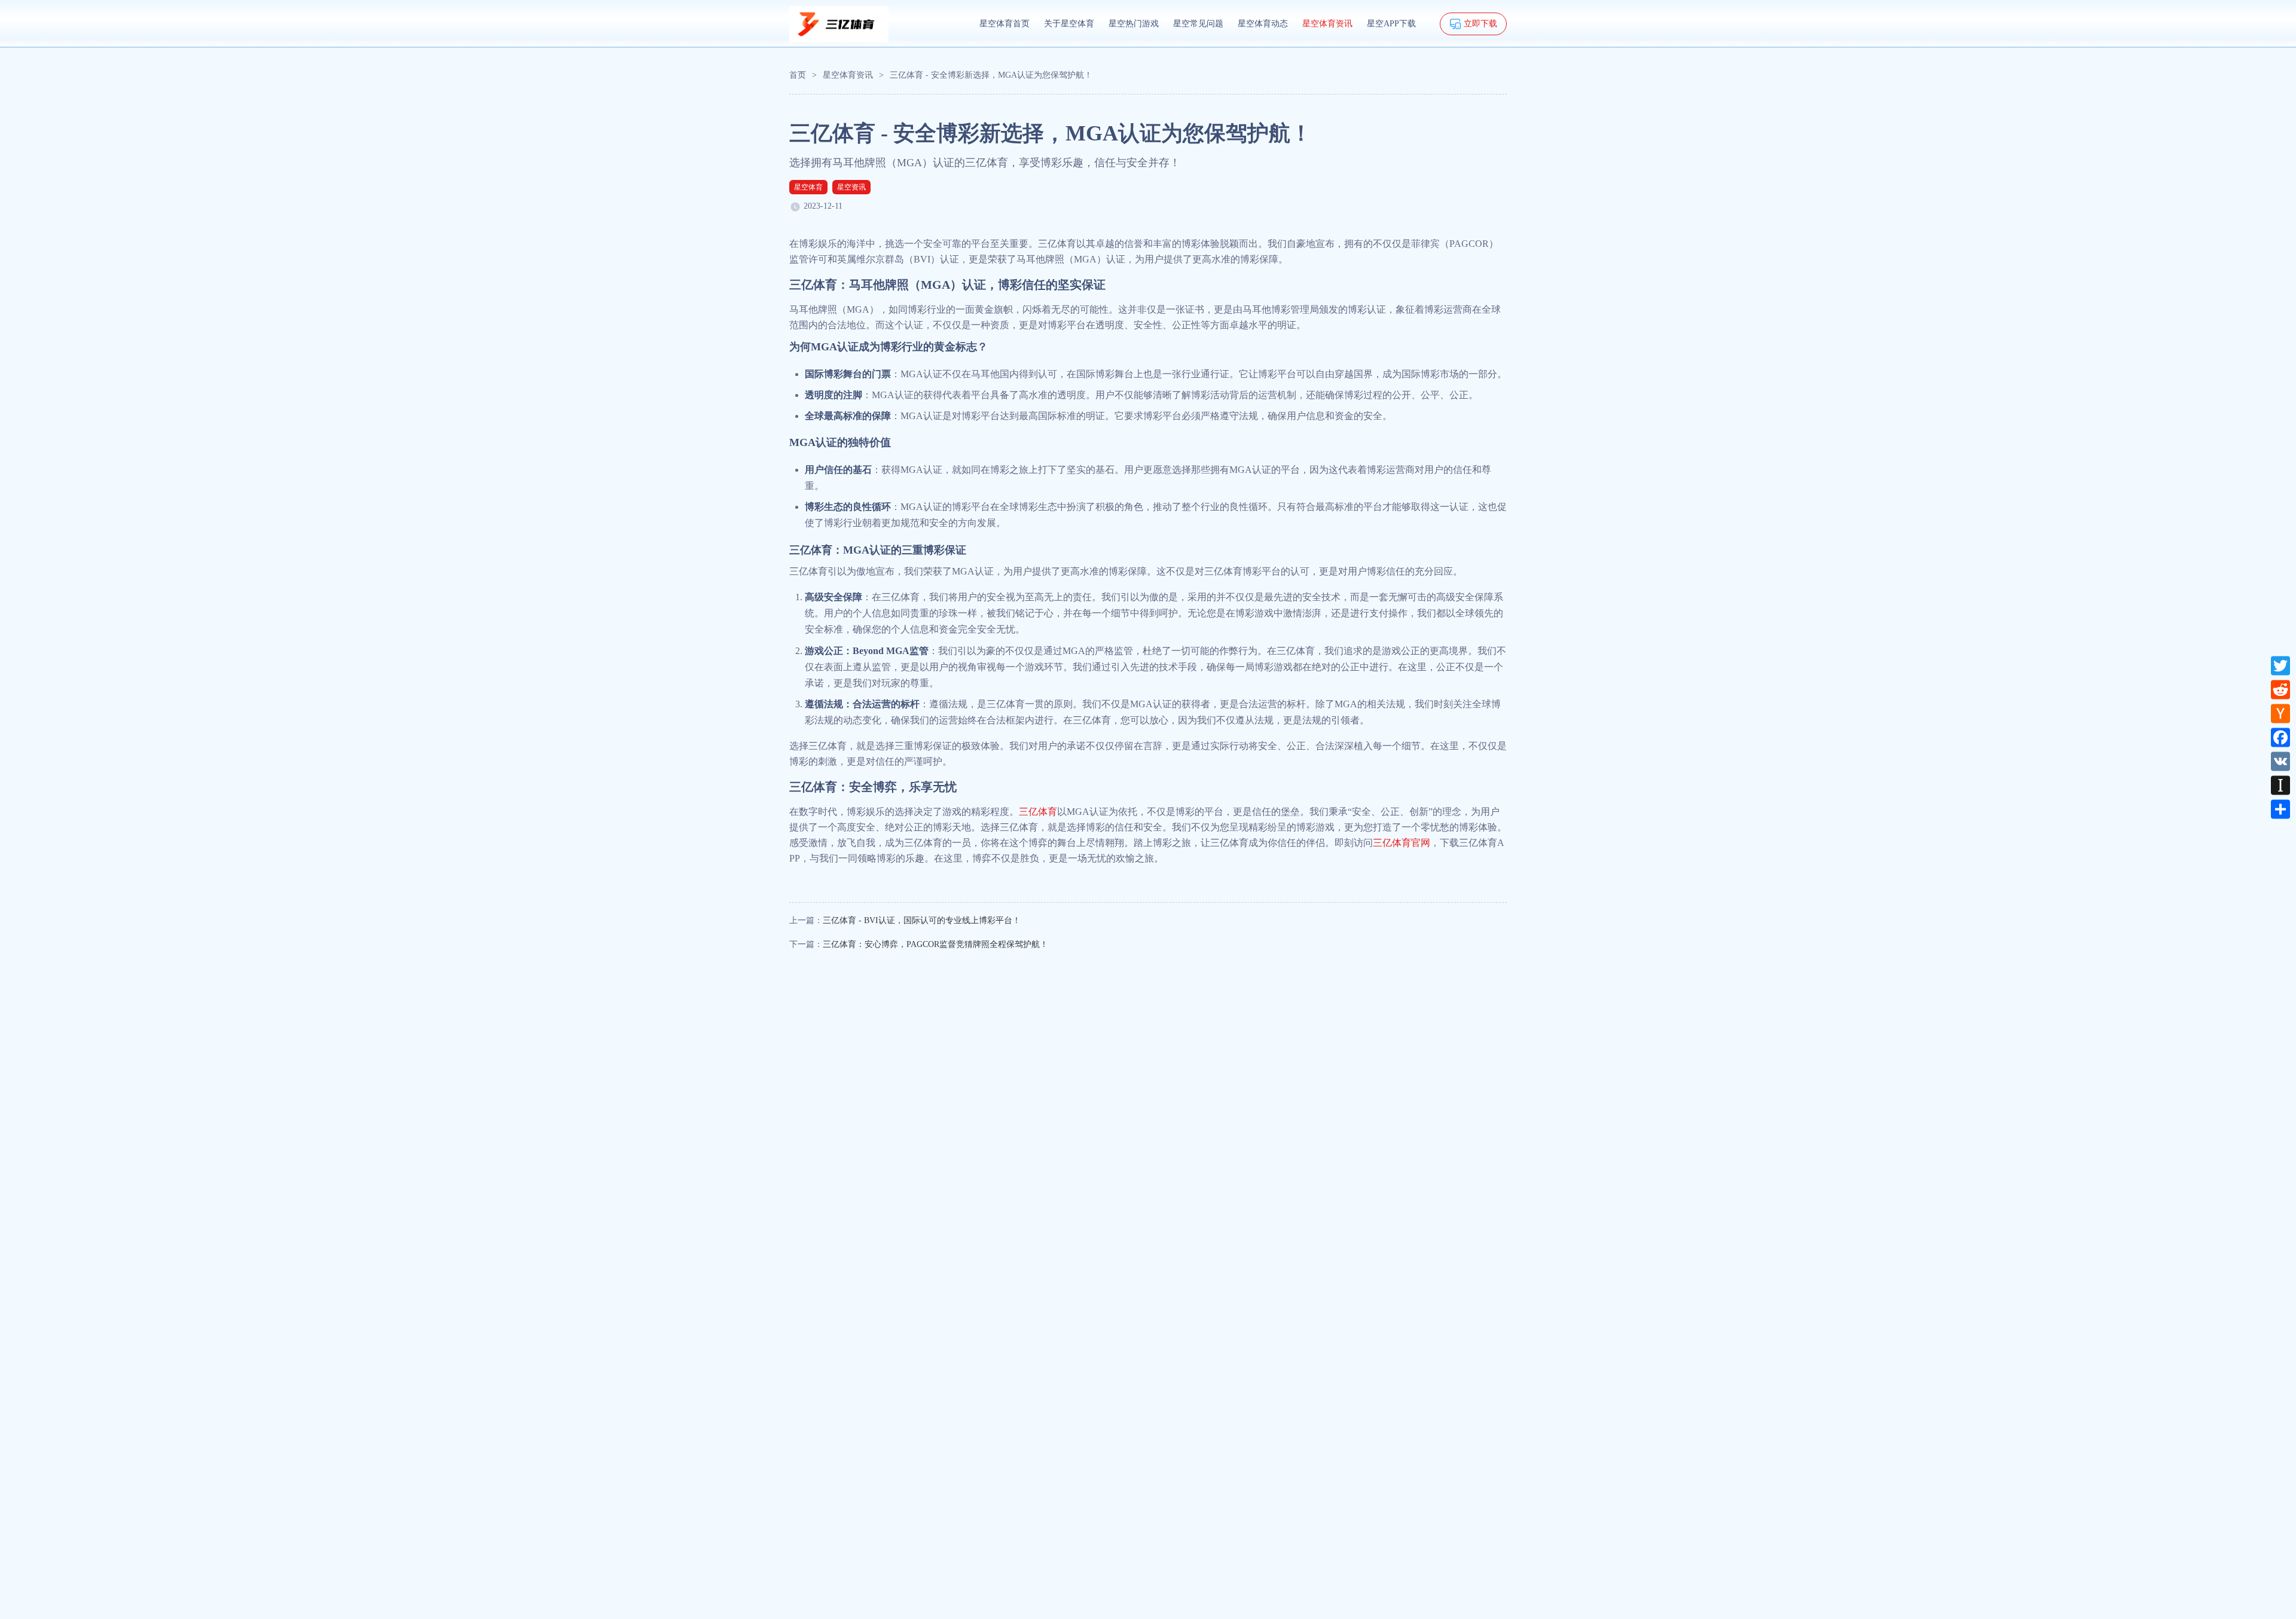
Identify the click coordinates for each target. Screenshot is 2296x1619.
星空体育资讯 (1327, 24)
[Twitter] (2280, 665)
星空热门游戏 (1134, 24)
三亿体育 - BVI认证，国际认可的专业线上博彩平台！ (922, 920)
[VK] (2280, 761)
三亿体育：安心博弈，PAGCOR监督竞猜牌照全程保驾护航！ (935, 944)
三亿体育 (1038, 812)
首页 (798, 75)
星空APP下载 (1391, 24)
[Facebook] (2280, 737)
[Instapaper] (2280, 785)
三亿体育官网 (1402, 843)
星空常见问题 (1198, 24)
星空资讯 (851, 187)
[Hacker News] (2280, 713)
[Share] (2280, 809)
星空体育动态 (1263, 24)
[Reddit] (2280, 689)
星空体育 (808, 187)
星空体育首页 (1004, 24)
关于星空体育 (1069, 24)
